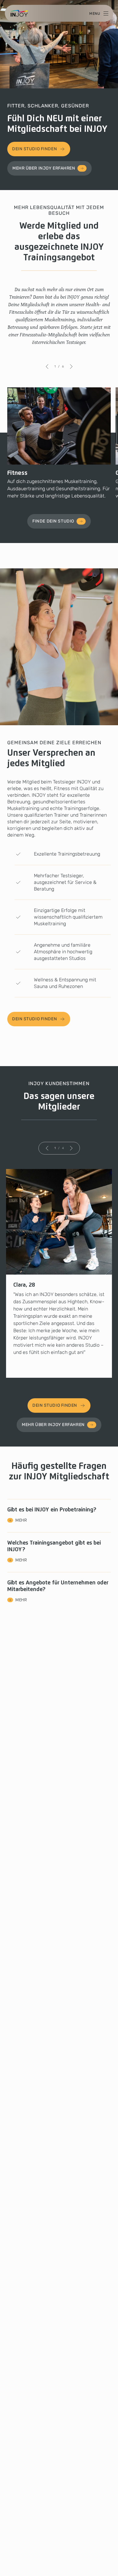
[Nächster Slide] (71, 367)
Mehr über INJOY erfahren (44, 168)
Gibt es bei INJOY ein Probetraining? (52, 1515)
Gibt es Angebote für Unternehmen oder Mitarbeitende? (58, 1591)
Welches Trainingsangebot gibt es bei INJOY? (54, 1551)
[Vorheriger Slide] (47, 367)
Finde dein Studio (53, 521)
